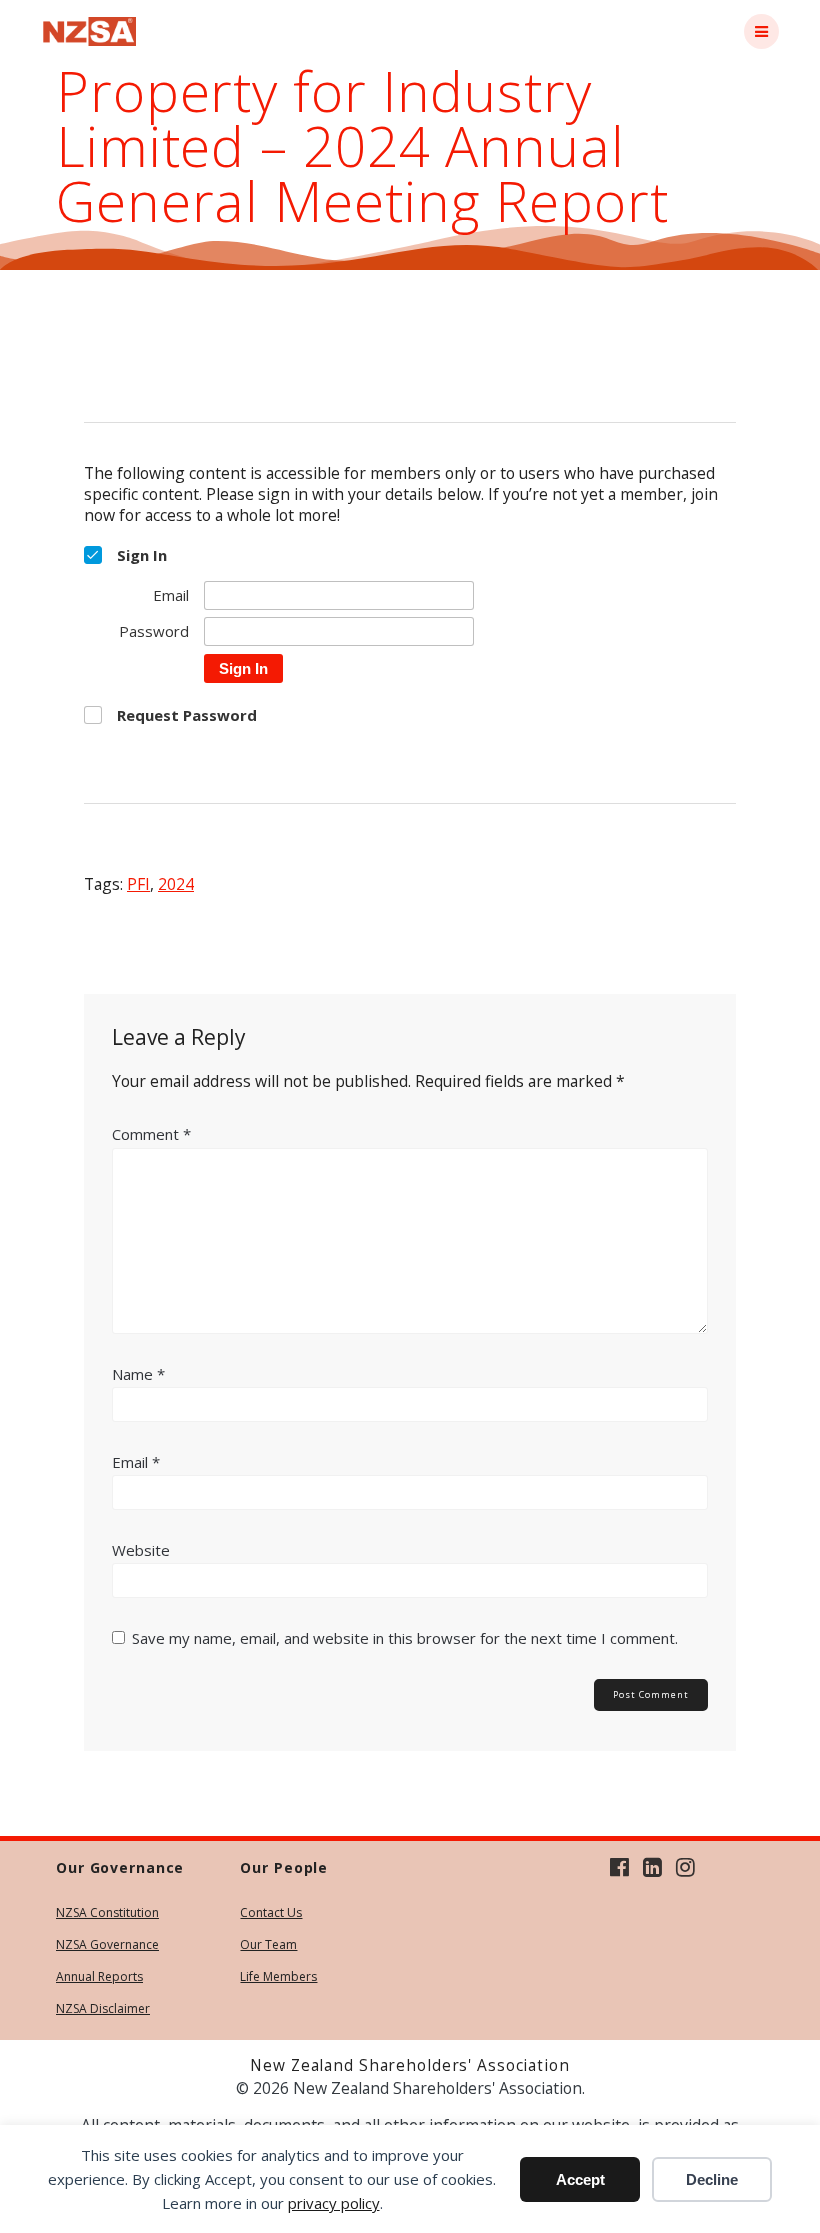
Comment (151, 1134)
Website (141, 1550)
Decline (712, 2179)
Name (138, 1374)
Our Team (268, 1944)
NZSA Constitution (107, 1912)
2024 (176, 884)
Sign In (243, 668)
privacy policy (334, 2203)
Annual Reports (99, 1976)
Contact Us (271, 1912)
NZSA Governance (107, 1944)
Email (136, 1462)
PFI (138, 884)
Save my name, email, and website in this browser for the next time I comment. (405, 1638)
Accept (580, 2179)
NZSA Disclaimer (103, 2008)
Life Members (278, 1976)
